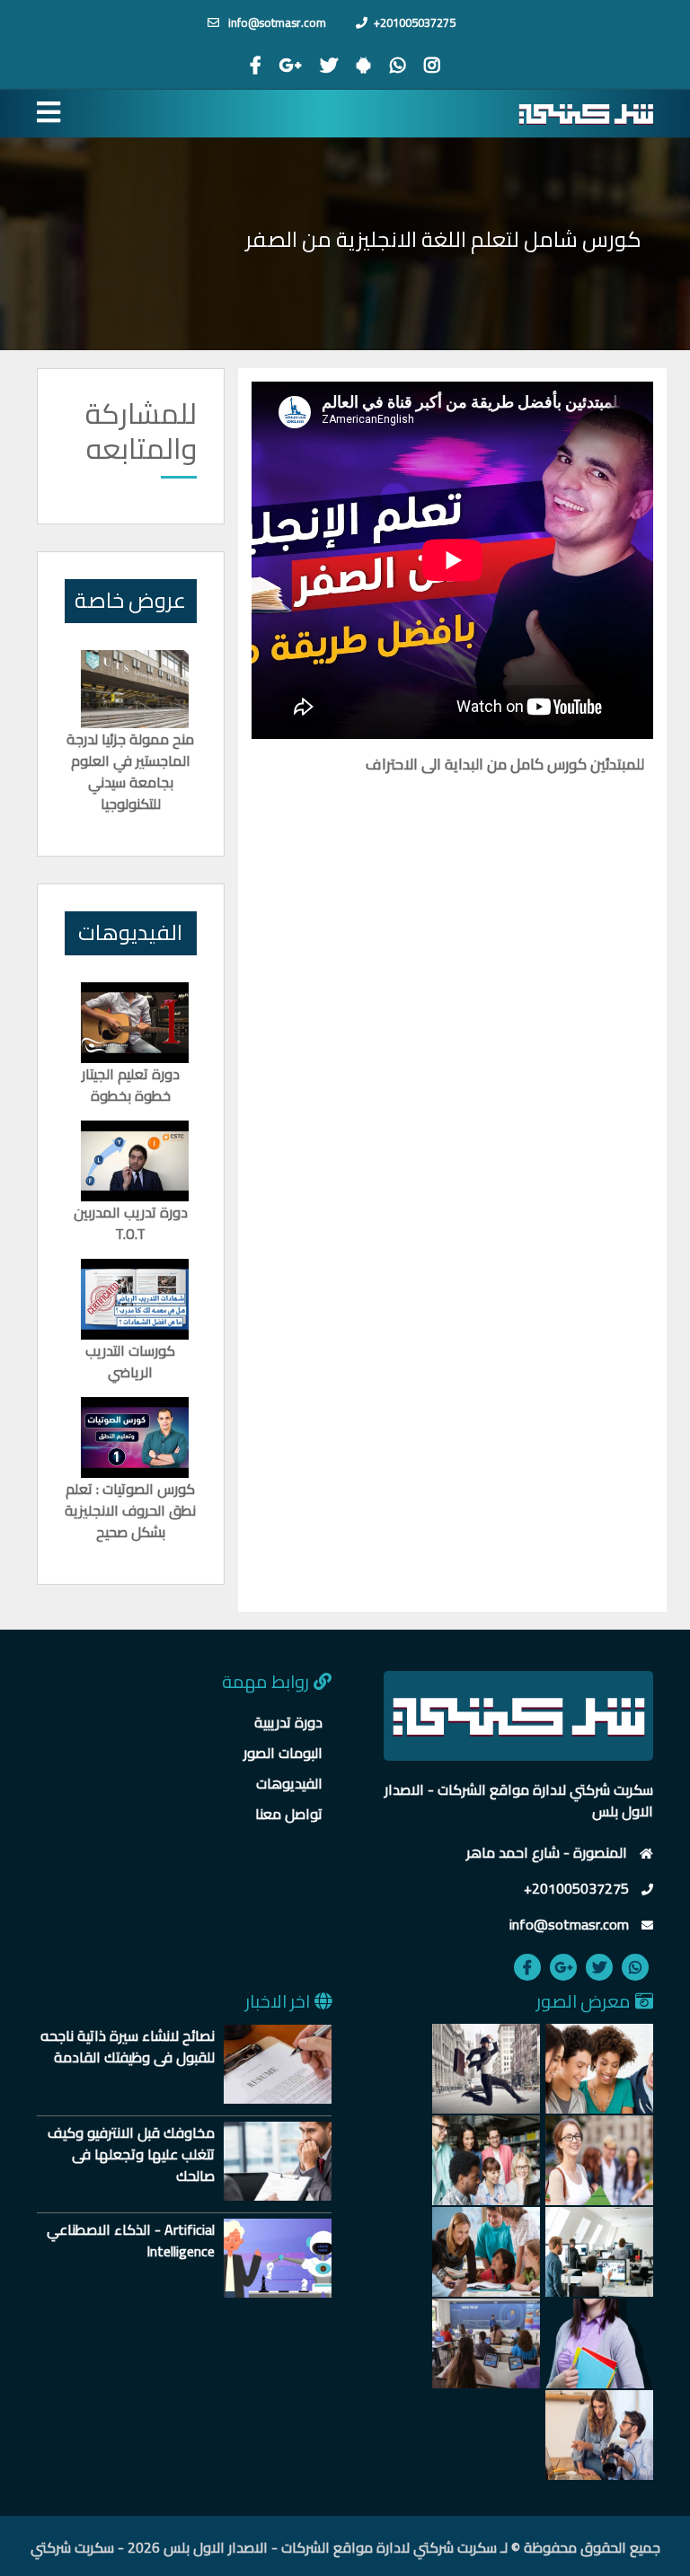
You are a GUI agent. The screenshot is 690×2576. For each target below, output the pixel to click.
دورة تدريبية (288, 1722)
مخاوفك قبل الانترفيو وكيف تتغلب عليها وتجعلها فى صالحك (131, 2154)
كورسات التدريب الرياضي (130, 1361)
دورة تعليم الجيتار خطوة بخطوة (131, 1085)
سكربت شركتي (72, 2547)
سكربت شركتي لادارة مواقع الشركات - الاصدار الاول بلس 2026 (312, 2547)
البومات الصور (283, 1753)
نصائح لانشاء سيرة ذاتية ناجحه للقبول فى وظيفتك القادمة (128, 2046)
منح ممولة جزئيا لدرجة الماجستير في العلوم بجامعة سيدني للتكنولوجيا (130, 771)
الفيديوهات (289, 1783)
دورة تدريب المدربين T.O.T (131, 1223)
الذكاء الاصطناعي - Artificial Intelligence (131, 2240)
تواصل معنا (289, 1814)
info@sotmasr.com (276, 22)
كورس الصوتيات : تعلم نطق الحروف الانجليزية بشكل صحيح (130, 1510)
